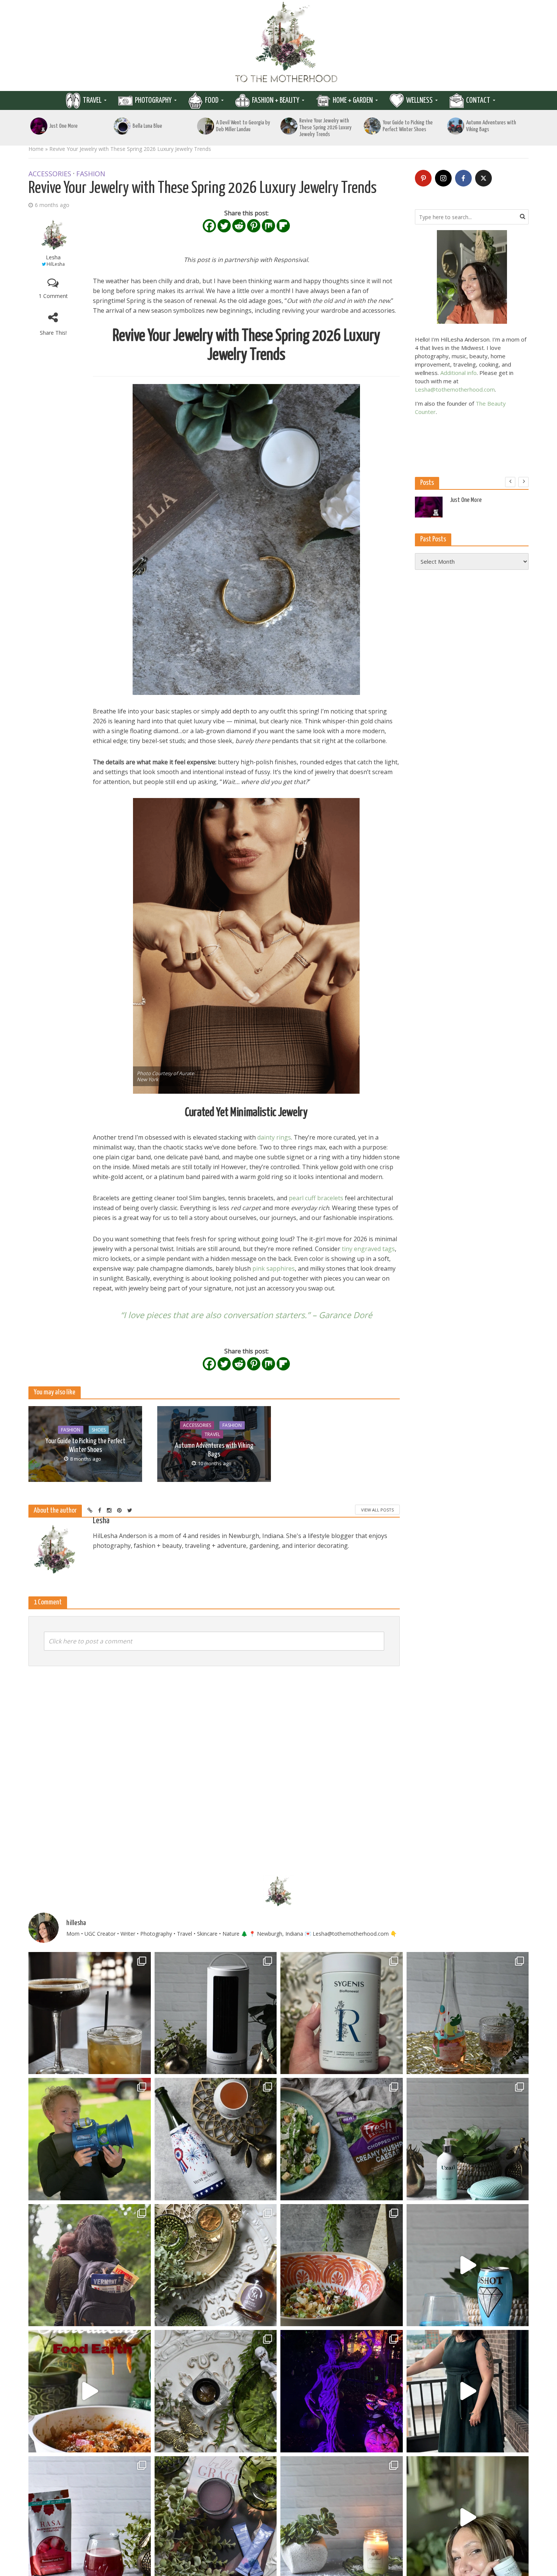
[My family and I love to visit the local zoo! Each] (342, 2391)
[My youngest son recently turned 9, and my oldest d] (90, 2139)
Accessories (50, 174)
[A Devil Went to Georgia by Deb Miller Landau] (206, 126)
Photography (153, 100)
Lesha (53, 257)
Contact (478, 100)
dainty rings (274, 1137)
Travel (92, 100)
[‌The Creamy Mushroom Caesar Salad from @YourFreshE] (342, 2139)
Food (212, 100)
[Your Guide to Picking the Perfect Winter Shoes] (372, 126)
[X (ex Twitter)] (483, 178)
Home (36, 149)
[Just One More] (39, 126)
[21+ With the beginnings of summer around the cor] (216, 2265)
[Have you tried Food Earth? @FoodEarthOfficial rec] (90, 2391)
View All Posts (377, 1510)
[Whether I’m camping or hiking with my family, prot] (90, 2265)
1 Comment (53, 296)
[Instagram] (443, 178)
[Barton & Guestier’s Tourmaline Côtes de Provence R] (468, 2013)
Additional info (458, 373)
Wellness (419, 100)
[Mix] (268, 226)
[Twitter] (224, 226)
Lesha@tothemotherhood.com (455, 389)
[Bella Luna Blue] (122, 126)
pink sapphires (274, 1268)
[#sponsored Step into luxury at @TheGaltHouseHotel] (468, 2391)
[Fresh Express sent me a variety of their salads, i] (342, 2265)
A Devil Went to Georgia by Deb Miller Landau (243, 126)
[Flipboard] (283, 226)
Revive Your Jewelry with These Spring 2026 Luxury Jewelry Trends (325, 128)
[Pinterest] (254, 226)
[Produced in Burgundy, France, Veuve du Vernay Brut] (216, 2139)
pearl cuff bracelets (316, 1198)
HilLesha (56, 264)
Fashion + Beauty (276, 100)
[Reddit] (239, 226)
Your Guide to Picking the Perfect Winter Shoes (408, 126)
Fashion (91, 174)
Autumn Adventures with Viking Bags (491, 126)
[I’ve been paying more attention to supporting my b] (342, 2013)
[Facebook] (209, 226)
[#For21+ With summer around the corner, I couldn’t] (468, 2265)
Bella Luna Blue (147, 126)
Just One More (63, 126)
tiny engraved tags (368, 1249)
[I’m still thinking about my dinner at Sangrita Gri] (90, 2013)
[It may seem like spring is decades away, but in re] (216, 2391)
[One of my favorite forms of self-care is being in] (468, 2139)
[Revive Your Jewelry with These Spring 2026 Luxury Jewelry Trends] (289, 126)
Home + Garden (353, 100)
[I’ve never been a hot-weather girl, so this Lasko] (216, 2013)
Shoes (99, 1430)
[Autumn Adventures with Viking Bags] (456, 126)
